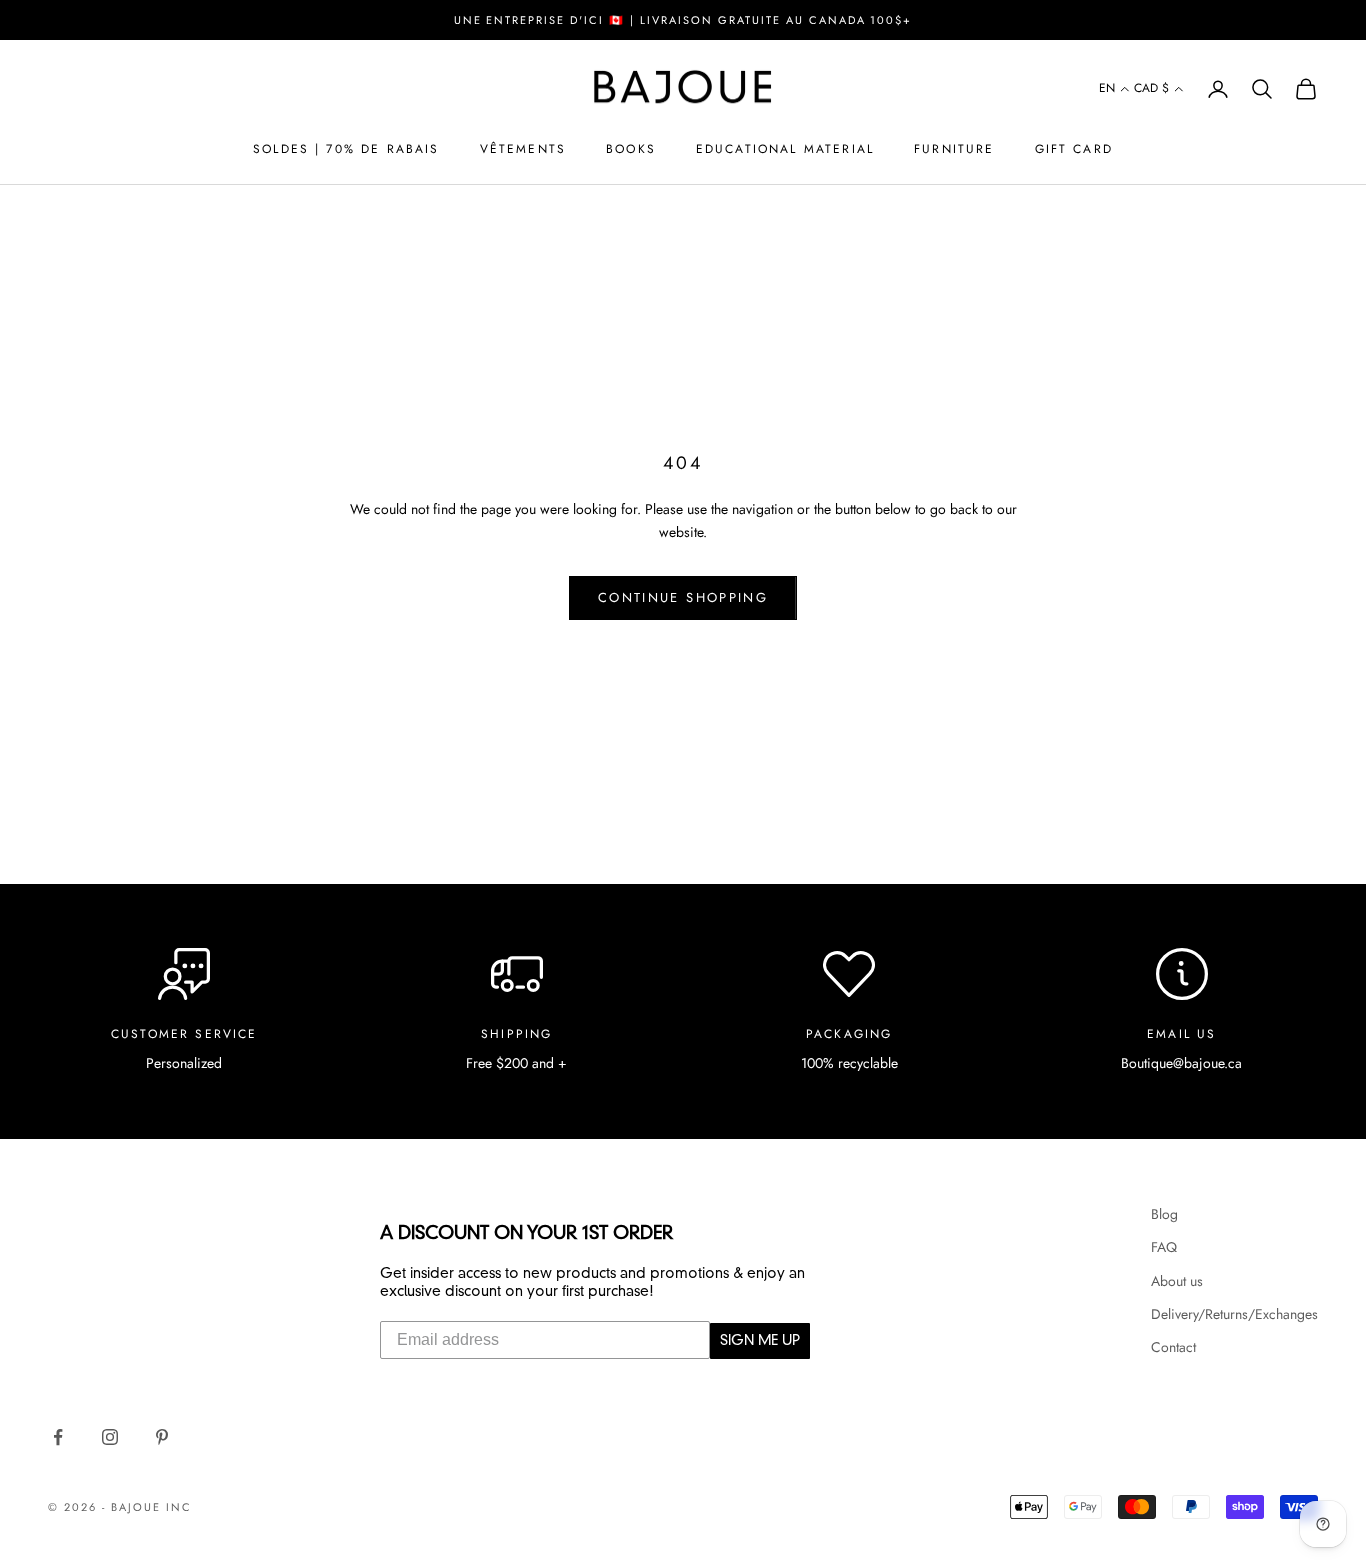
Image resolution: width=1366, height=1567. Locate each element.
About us (1177, 1281)
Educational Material (785, 149)
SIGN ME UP (760, 1341)
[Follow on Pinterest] (162, 1437)
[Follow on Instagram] (110, 1437)
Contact (1173, 1347)
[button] (1114, 90)
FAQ (1164, 1247)
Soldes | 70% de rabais (346, 149)
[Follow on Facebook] (58, 1437)
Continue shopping (683, 597)
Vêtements (523, 149)
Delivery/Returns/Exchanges (1234, 1314)
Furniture (954, 149)
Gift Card (1074, 149)
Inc (179, 1507)
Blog (1164, 1214)
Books (631, 149)
